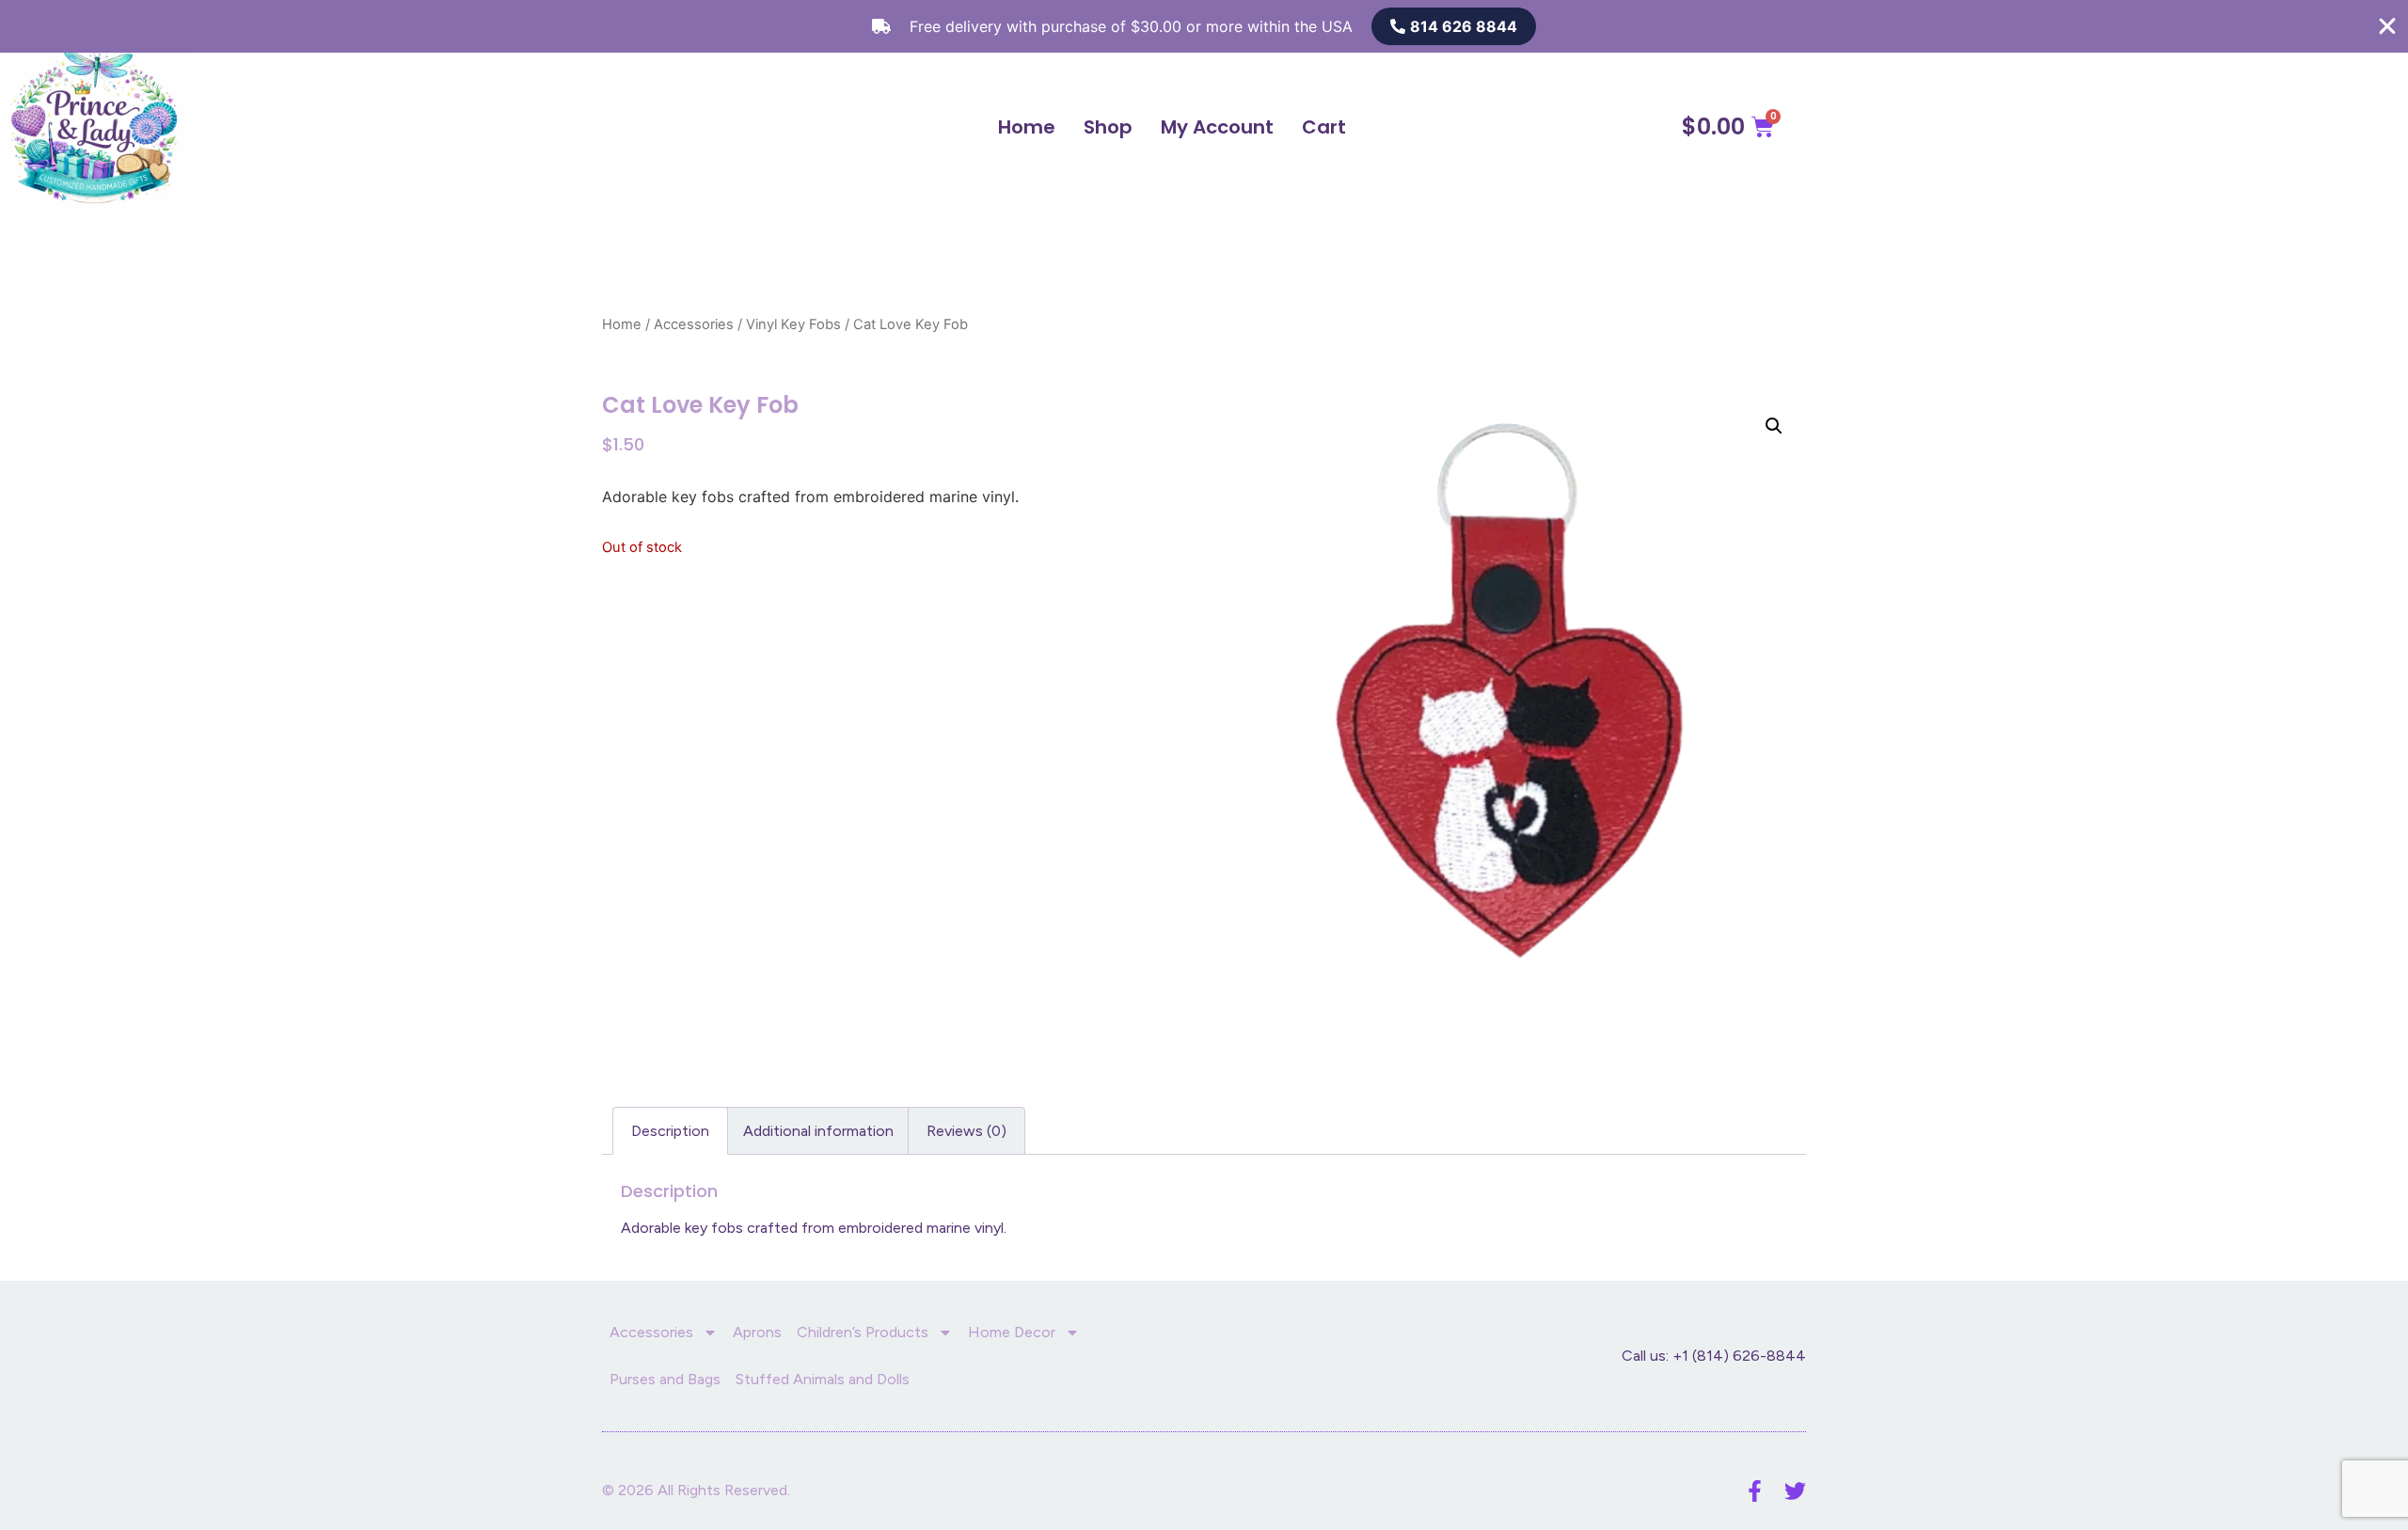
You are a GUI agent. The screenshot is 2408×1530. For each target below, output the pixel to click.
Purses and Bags (665, 1379)
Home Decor (1012, 1332)
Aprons (757, 1332)
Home (1027, 127)
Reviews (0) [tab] (966, 1131)
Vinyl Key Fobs (793, 324)
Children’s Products (863, 1332)
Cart (1324, 127)
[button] (1774, 426)
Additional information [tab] (818, 1131)
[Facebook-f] (1755, 1491)
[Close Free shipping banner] (2387, 26)
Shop (1108, 127)
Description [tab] (670, 1131)
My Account (1217, 127)
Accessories (694, 324)
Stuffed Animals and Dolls (823, 1379)
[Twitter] (1795, 1491)
